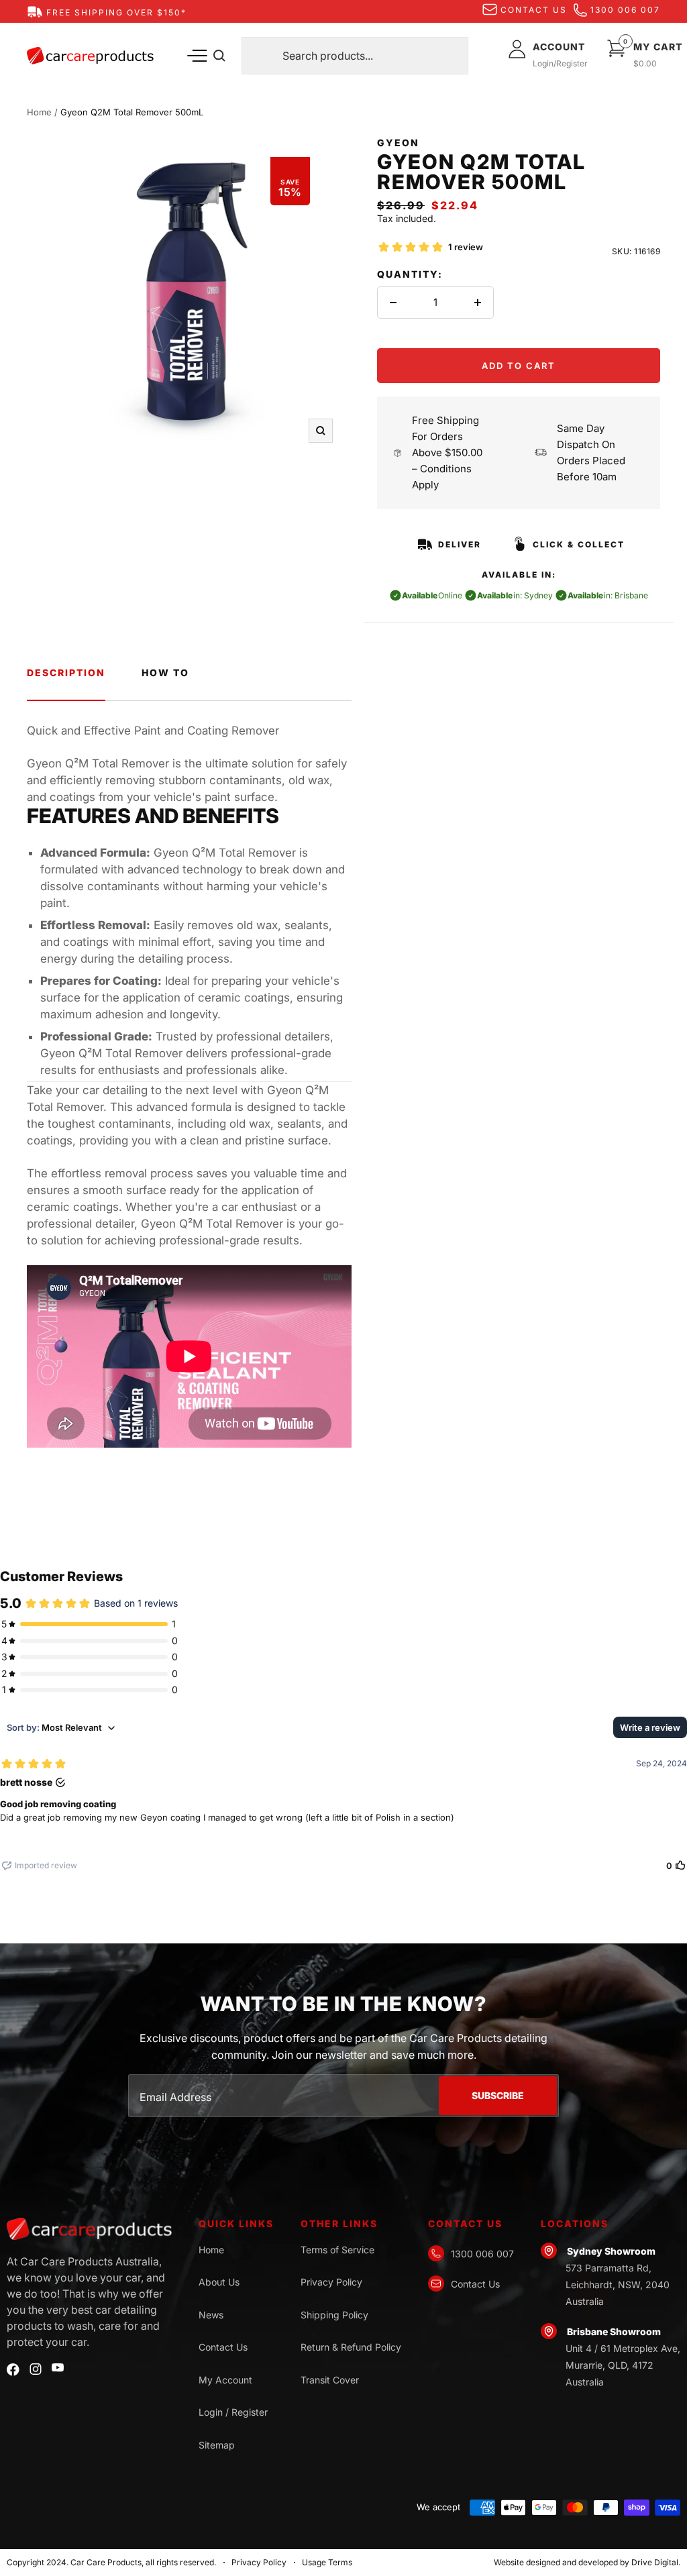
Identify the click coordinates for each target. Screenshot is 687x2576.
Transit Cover (330, 2380)
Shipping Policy (334, 2315)
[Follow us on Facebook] (13, 2370)
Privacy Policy (331, 2282)
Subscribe (498, 2095)
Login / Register (233, 2412)
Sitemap (217, 2445)
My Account (225, 2380)
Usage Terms (327, 2562)
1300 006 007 (625, 10)
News (211, 2315)
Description (66, 673)
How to (165, 673)
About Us (219, 2282)
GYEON (398, 143)
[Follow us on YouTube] (58, 2368)
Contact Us (223, 2347)
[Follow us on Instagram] (36, 2369)
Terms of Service (337, 2250)
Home (39, 112)
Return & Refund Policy (351, 2347)
